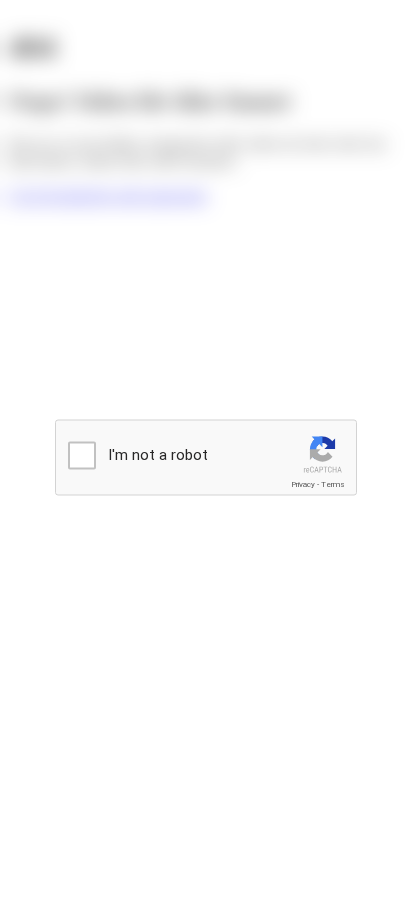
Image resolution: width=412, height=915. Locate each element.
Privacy (303, 484)
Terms (333, 484)
